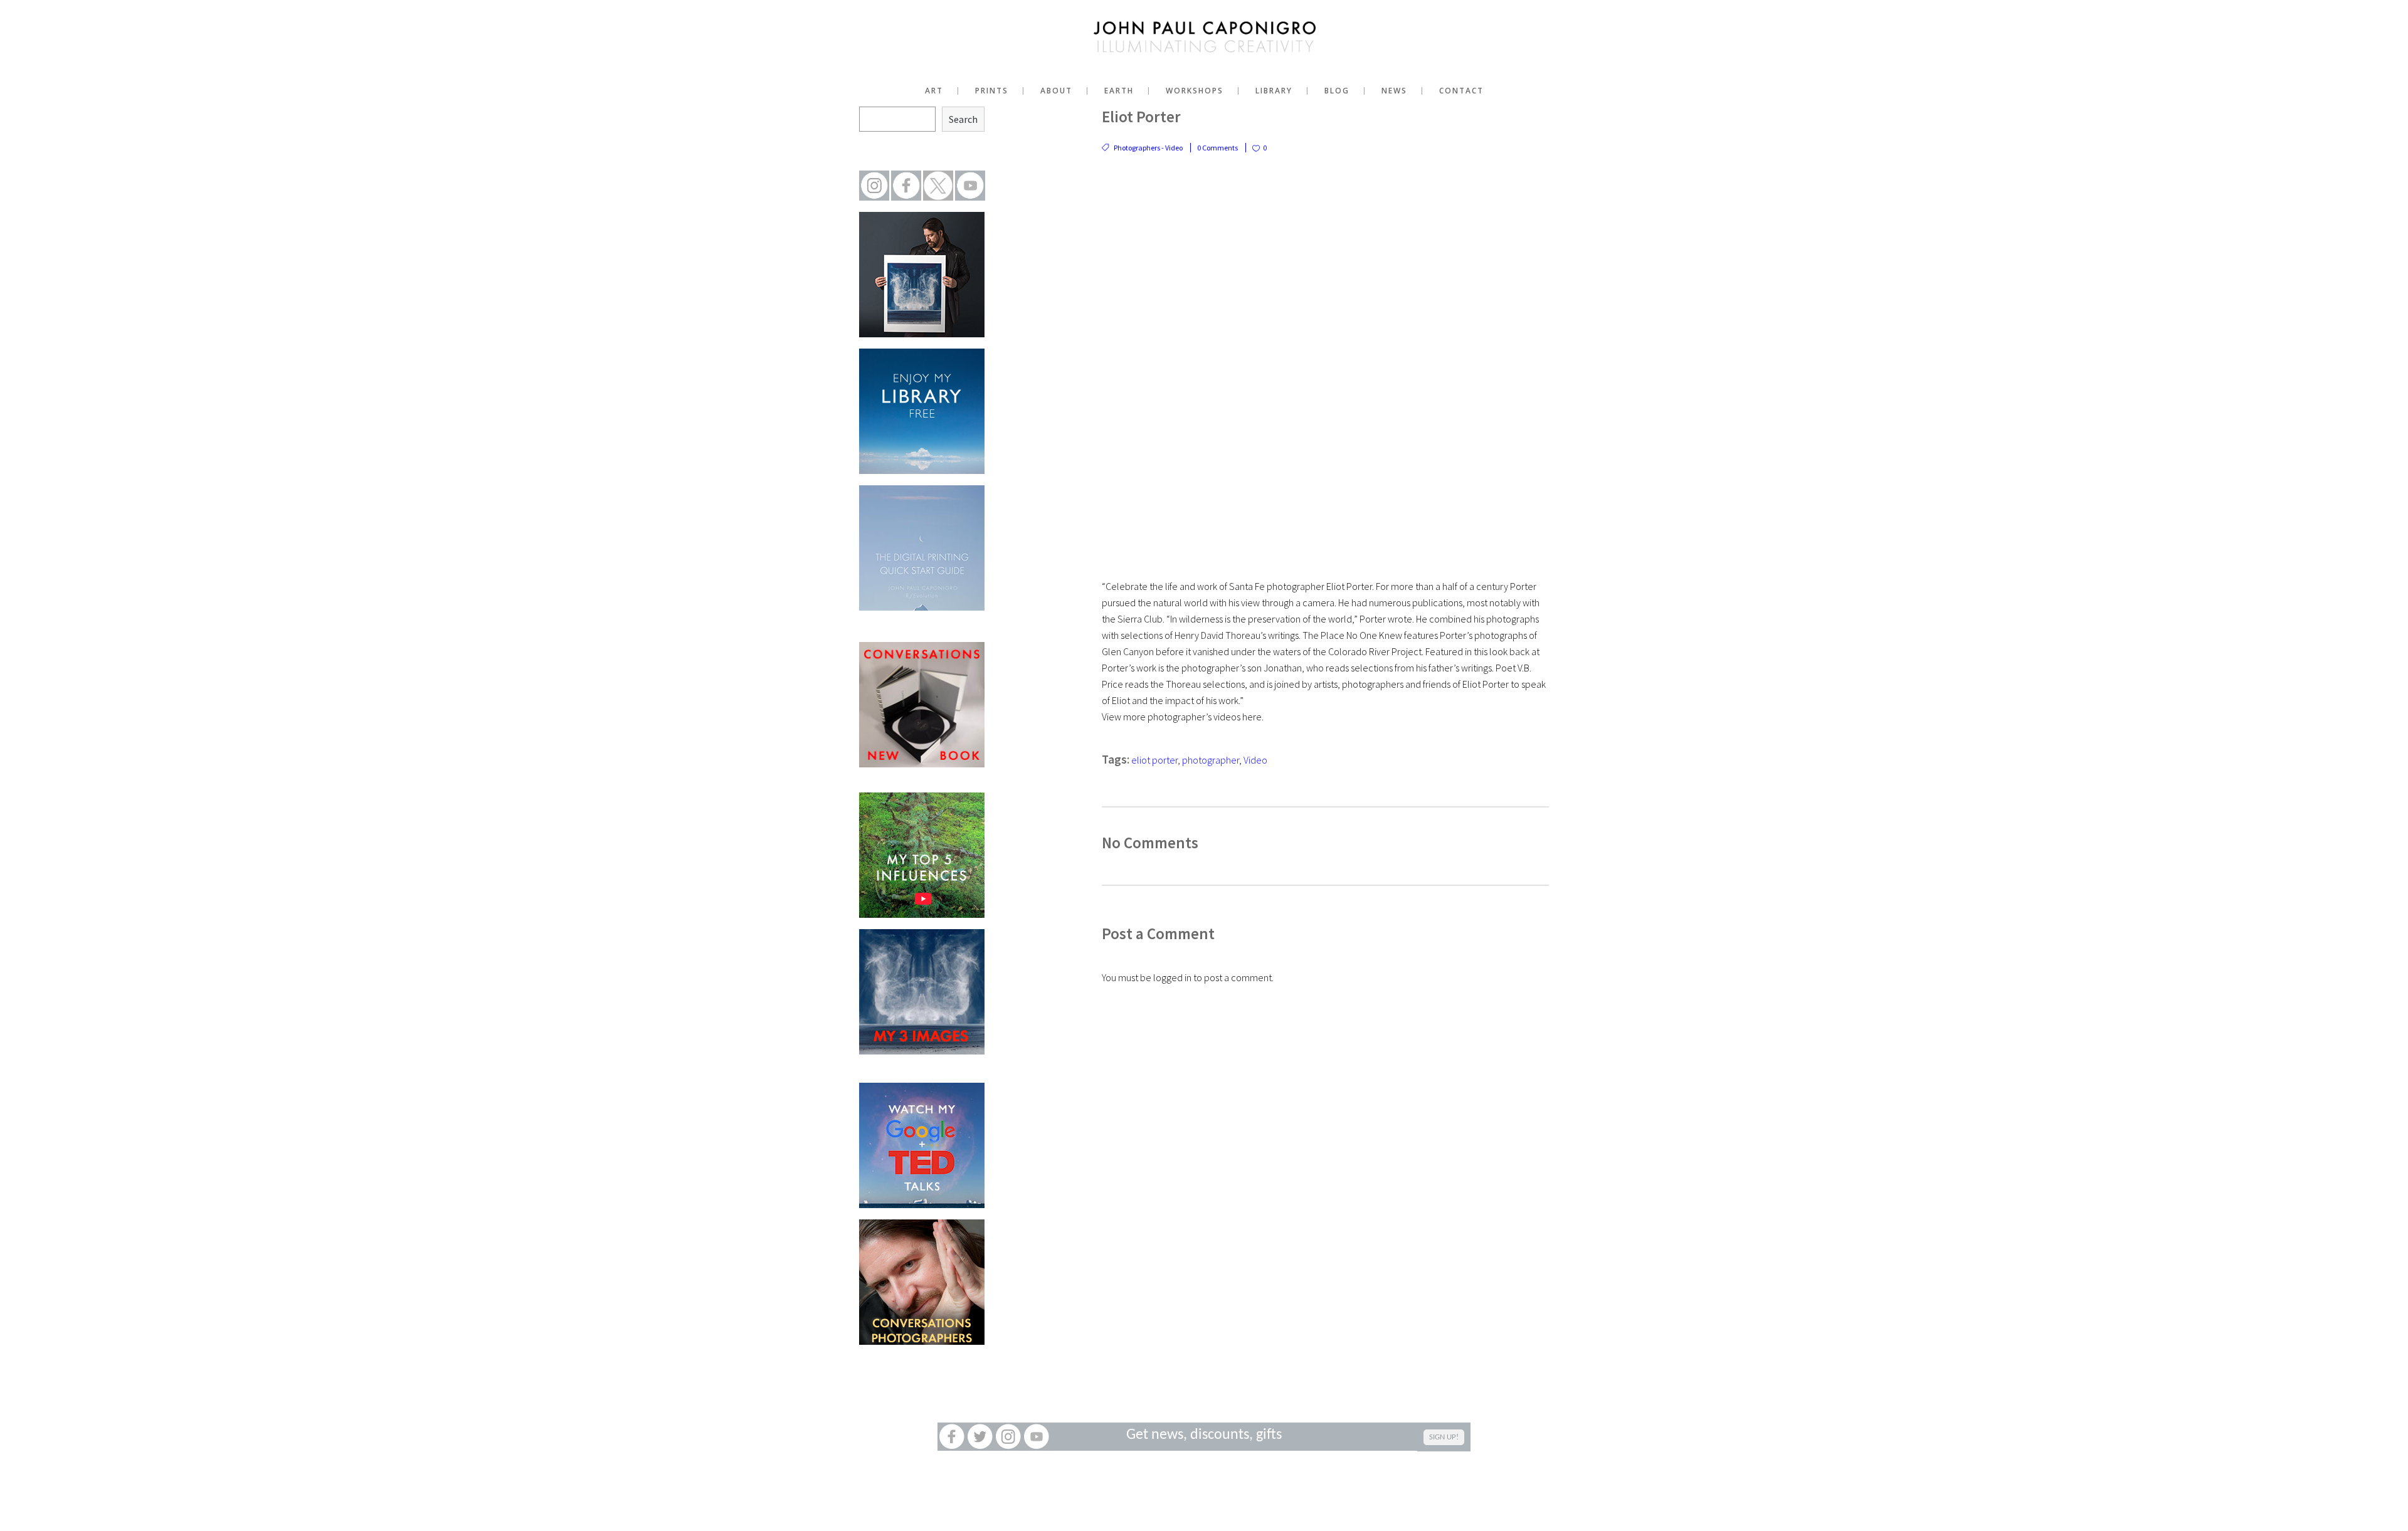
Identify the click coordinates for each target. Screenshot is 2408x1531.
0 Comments (1217, 148)
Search (963, 119)
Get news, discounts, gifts (1204, 1435)
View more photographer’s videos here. (1183, 717)
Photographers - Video (1148, 148)
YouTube (1036, 1437)
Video (1255, 760)
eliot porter (1154, 760)
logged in (1172, 977)
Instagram (1008, 1437)
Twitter (980, 1437)
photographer (1211, 760)
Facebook (952, 1437)
